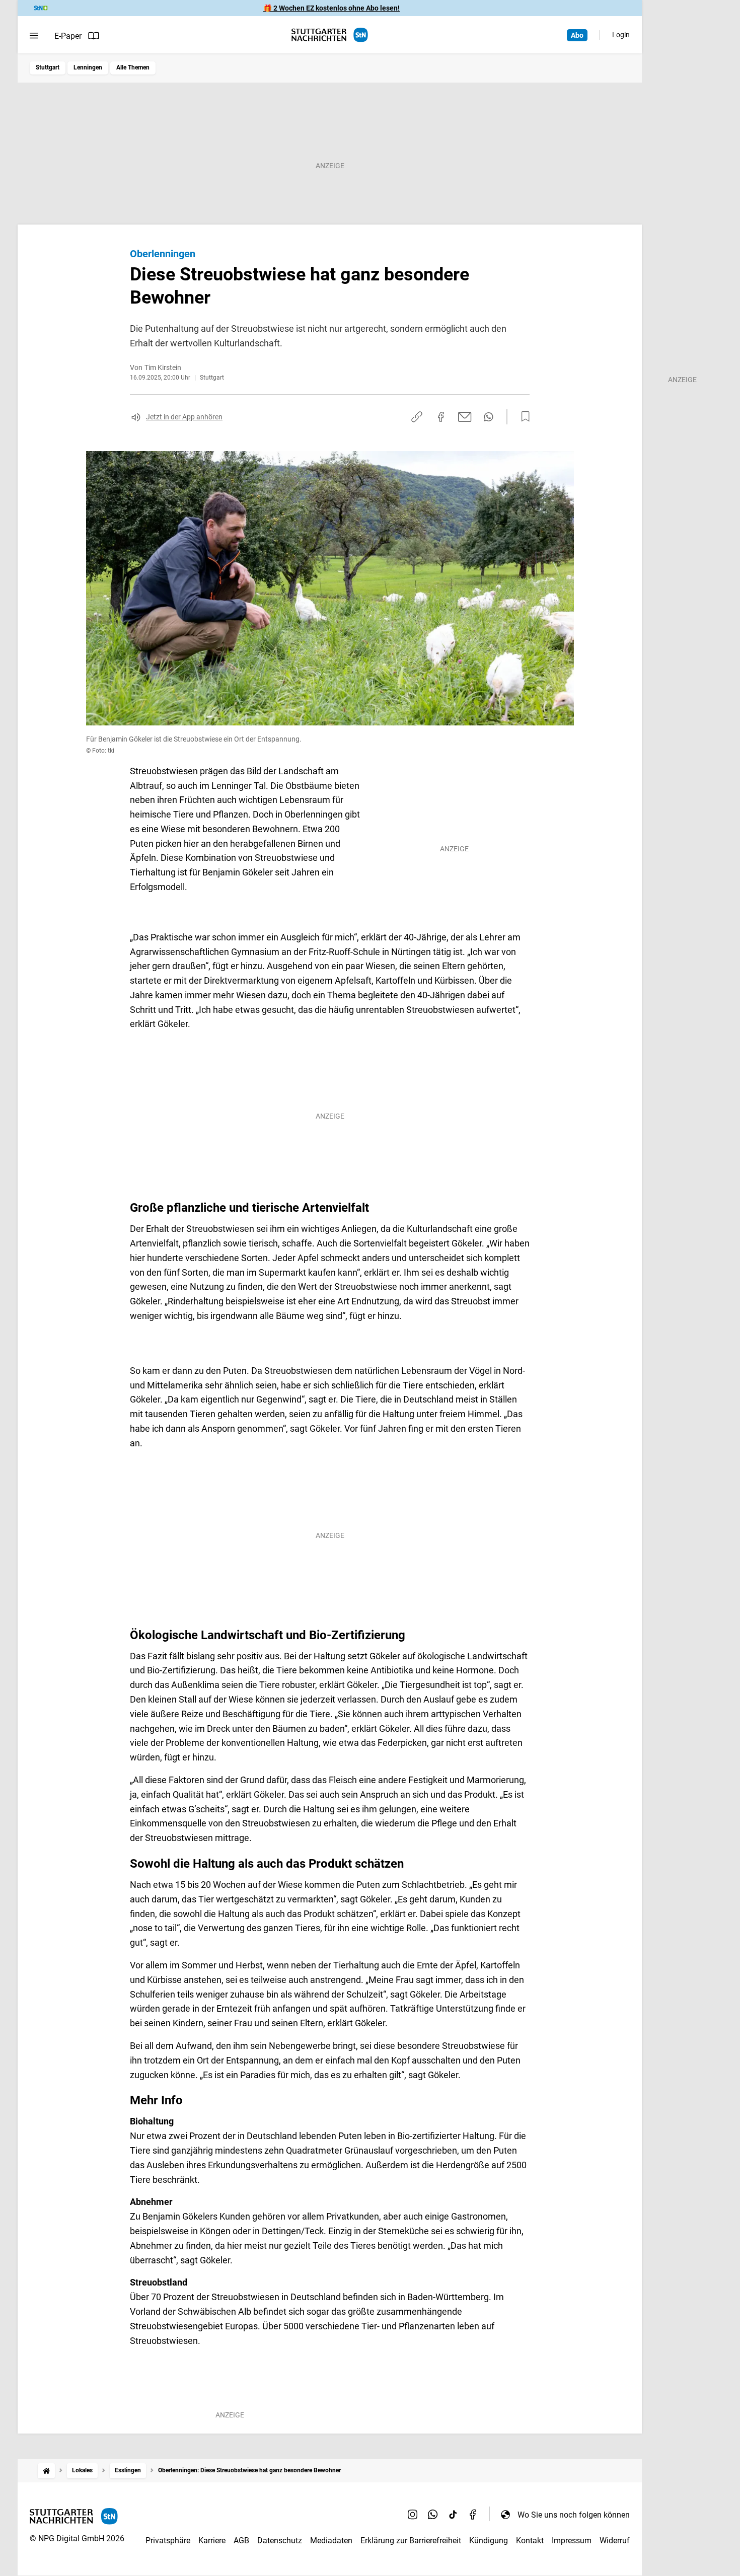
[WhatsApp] (433, 2515)
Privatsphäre (168, 2541)
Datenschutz (280, 2541)
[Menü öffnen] (34, 36)
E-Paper (68, 36)
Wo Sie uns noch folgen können (574, 2515)
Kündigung (489, 2541)
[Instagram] (413, 2515)
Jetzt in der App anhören (184, 417)
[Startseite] (46, 2471)
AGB (241, 2541)
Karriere (212, 2541)
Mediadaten (331, 2541)
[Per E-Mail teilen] (465, 417)
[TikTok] (453, 2515)
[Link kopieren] (417, 417)
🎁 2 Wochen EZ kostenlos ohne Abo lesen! (331, 8)
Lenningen (88, 67)
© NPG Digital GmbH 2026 (77, 2538)
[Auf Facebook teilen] (441, 417)
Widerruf (615, 2541)
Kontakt (530, 2541)
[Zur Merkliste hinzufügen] (523, 417)
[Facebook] (473, 2515)
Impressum (572, 2541)
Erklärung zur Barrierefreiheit (411, 2541)
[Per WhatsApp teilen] (489, 417)
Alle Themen (133, 67)
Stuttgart (48, 67)
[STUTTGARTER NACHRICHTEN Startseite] (330, 35)
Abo (577, 35)
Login (621, 35)
